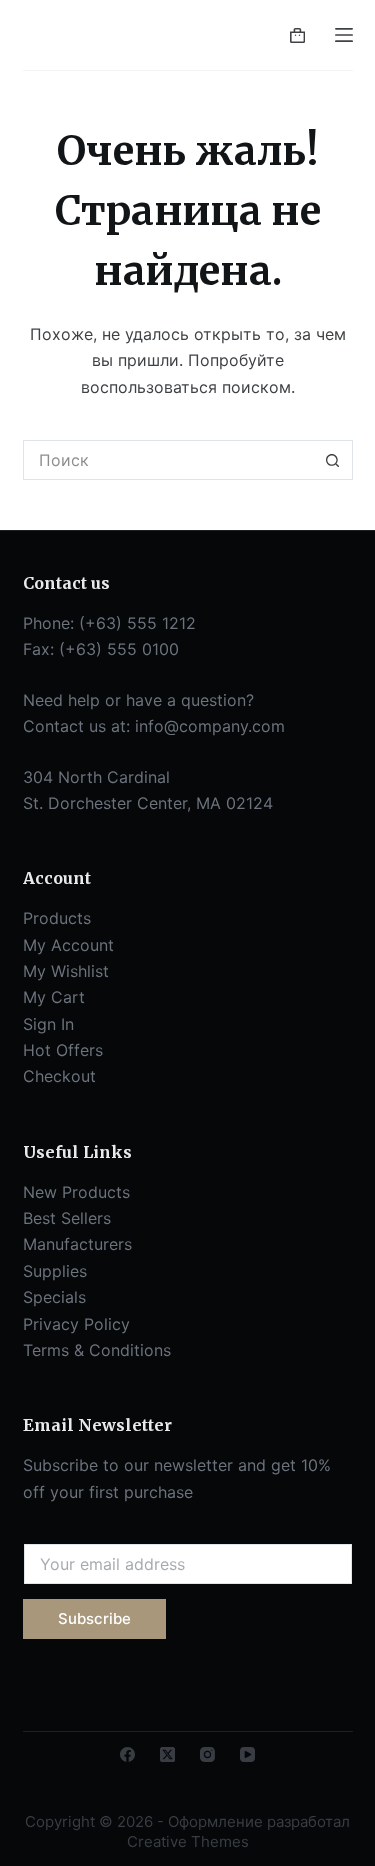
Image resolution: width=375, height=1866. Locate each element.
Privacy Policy (76, 1324)
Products (57, 918)
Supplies (55, 1271)
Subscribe (94, 1618)
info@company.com (210, 726)
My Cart (54, 997)
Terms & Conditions (97, 1350)
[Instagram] (207, 1754)
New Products (76, 1192)
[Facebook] (127, 1754)
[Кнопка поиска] (333, 460)
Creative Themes (188, 1841)
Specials (54, 1297)
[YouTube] (247, 1754)
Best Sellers (67, 1218)
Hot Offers (63, 1050)
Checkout (59, 1076)
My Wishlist (66, 971)
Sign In (48, 1024)
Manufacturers (77, 1244)
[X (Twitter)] (167, 1754)
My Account (68, 945)
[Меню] (344, 35)
